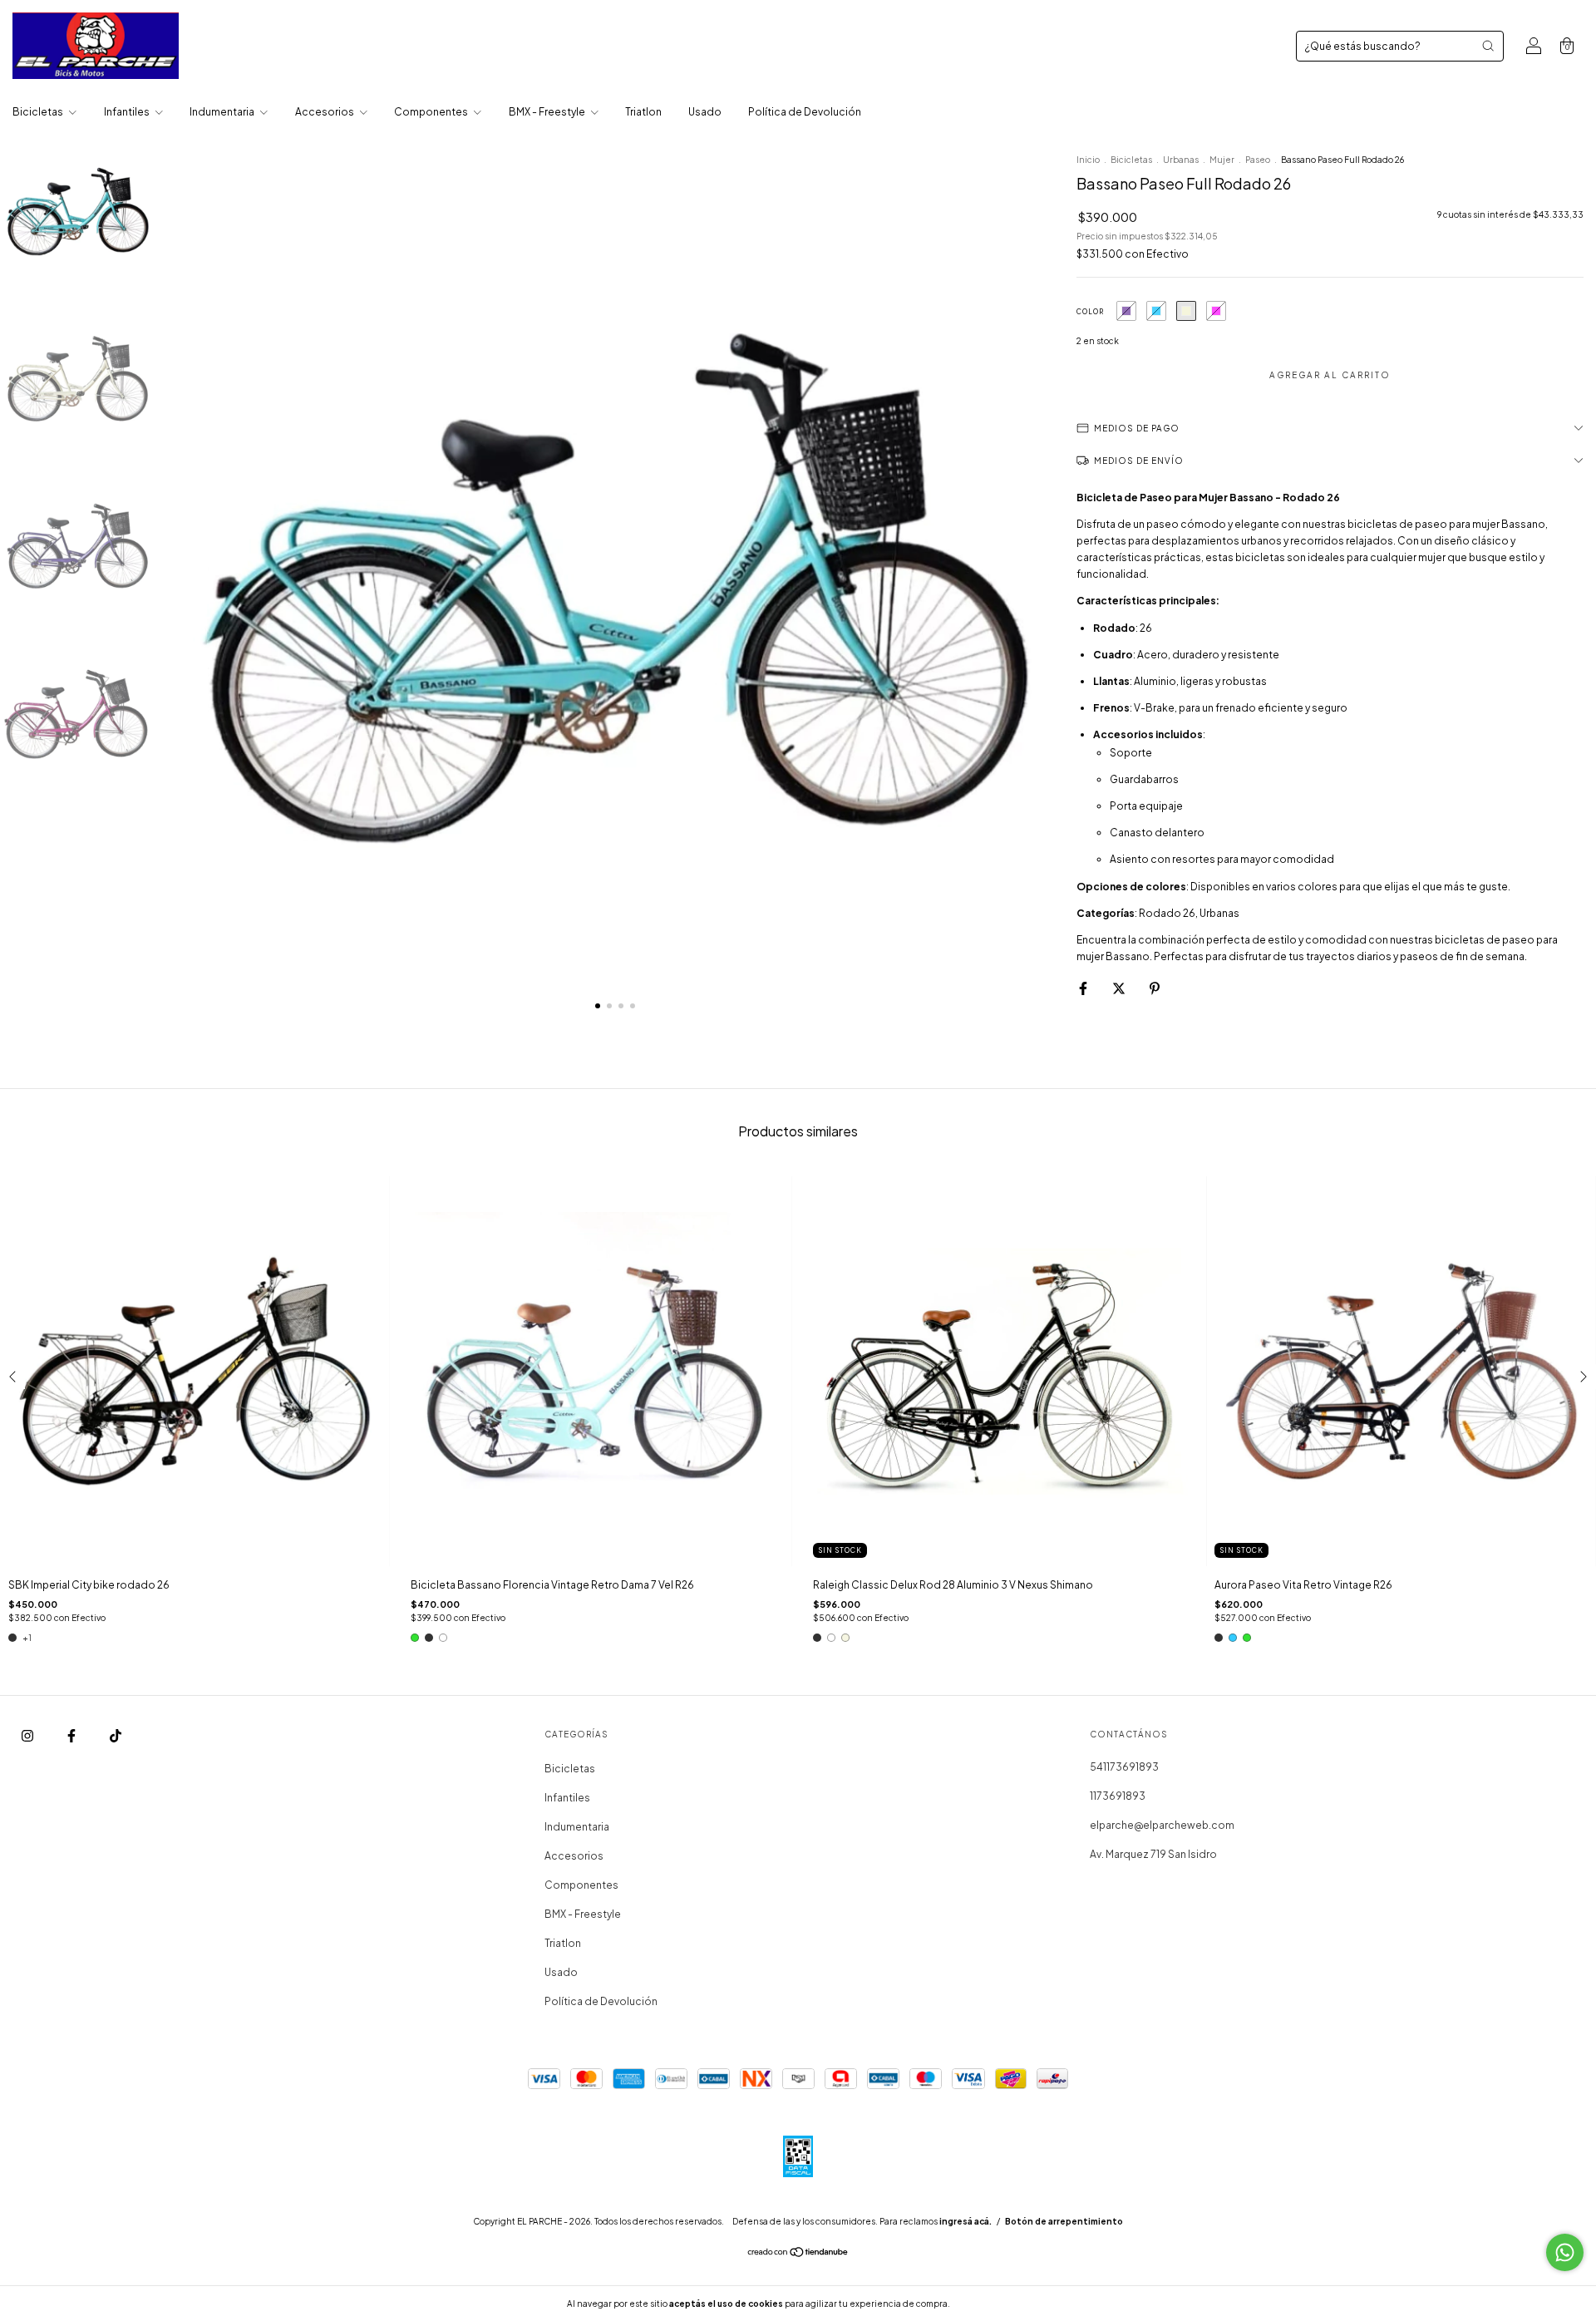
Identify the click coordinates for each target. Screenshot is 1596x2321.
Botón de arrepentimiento (1064, 2221)
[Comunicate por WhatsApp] (1565, 2252)
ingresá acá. (965, 2221)
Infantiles (128, 112)
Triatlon (643, 112)
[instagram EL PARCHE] (28, 1735)
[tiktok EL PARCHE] (116, 1735)
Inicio (1088, 160)
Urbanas (1181, 160)
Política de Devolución (805, 112)
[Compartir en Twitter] (1120, 988)
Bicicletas (39, 112)
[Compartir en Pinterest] (1155, 988)
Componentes (432, 112)
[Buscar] (1488, 46)
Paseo (1258, 160)
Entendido (996, 2304)
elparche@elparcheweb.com (1162, 1825)
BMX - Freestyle (548, 112)
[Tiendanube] (798, 2254)
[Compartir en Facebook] (1084, 988)
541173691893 (1124, 1767)
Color (1090, 312)
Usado (705, 112)
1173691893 (1118, 1796)
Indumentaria (223, 112)
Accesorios (325, 112)
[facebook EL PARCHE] (72, 1735)
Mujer (1222, 160)
